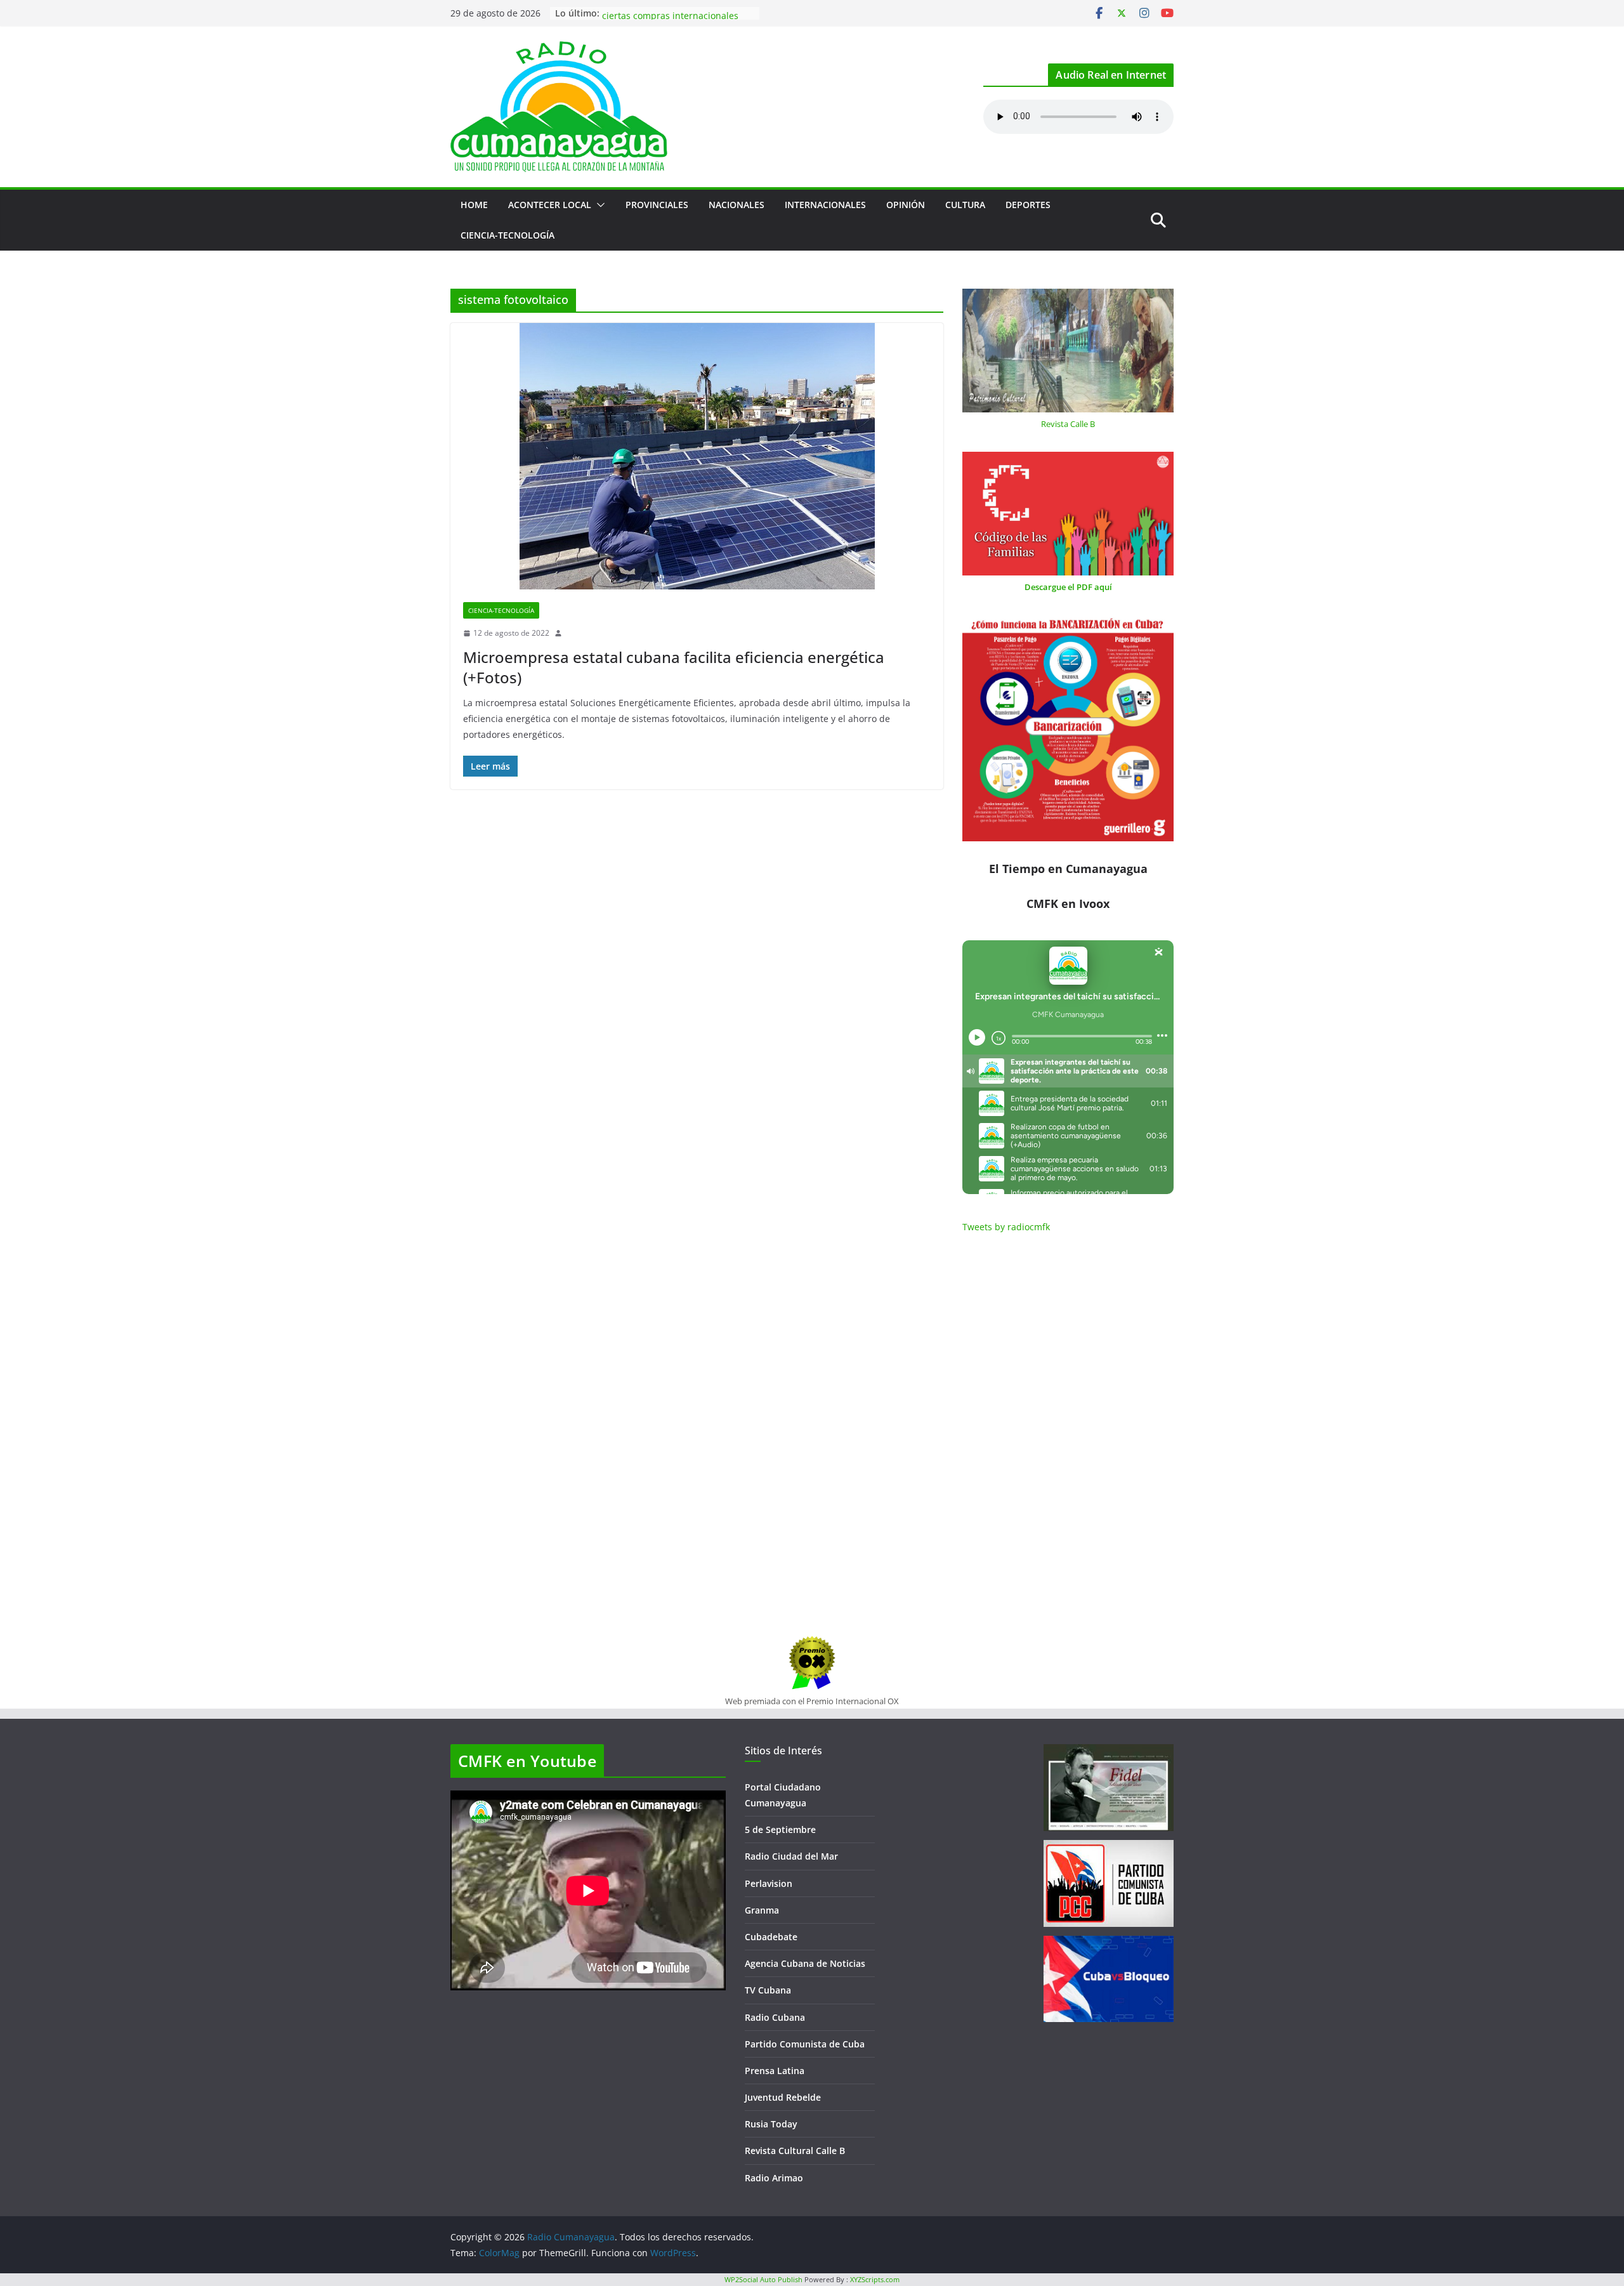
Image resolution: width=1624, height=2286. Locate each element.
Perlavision (769, 1883)
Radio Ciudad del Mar (791, 1856)
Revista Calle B (1068, 424)
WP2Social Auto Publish (763, 2279)
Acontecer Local (550, 205)
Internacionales (825, 205)
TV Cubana (768, 1990)
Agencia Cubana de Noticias (805, 1963)
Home (474, 205)
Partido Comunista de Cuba (805, 2044)
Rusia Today (771, 2124)
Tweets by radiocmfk (1006, 1227)
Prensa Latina (775, 2071)
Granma (762, 1910)
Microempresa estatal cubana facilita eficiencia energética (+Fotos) (674, 667)
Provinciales (657, 205)
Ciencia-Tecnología (507, 235)
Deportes (1028, 205)
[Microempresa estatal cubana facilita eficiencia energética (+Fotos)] (697, 456)
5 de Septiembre (780, 1829)
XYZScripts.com (875, 2279)
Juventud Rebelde (783, 2097)
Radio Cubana (775, 2017)
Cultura (965, 205)
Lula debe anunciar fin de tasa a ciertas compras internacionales (671, 19)
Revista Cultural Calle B (795, 2151)
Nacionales (737, 205)
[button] (598, 205)
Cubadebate (771, 1937)
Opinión (906, 205)
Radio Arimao (774, 2178)
